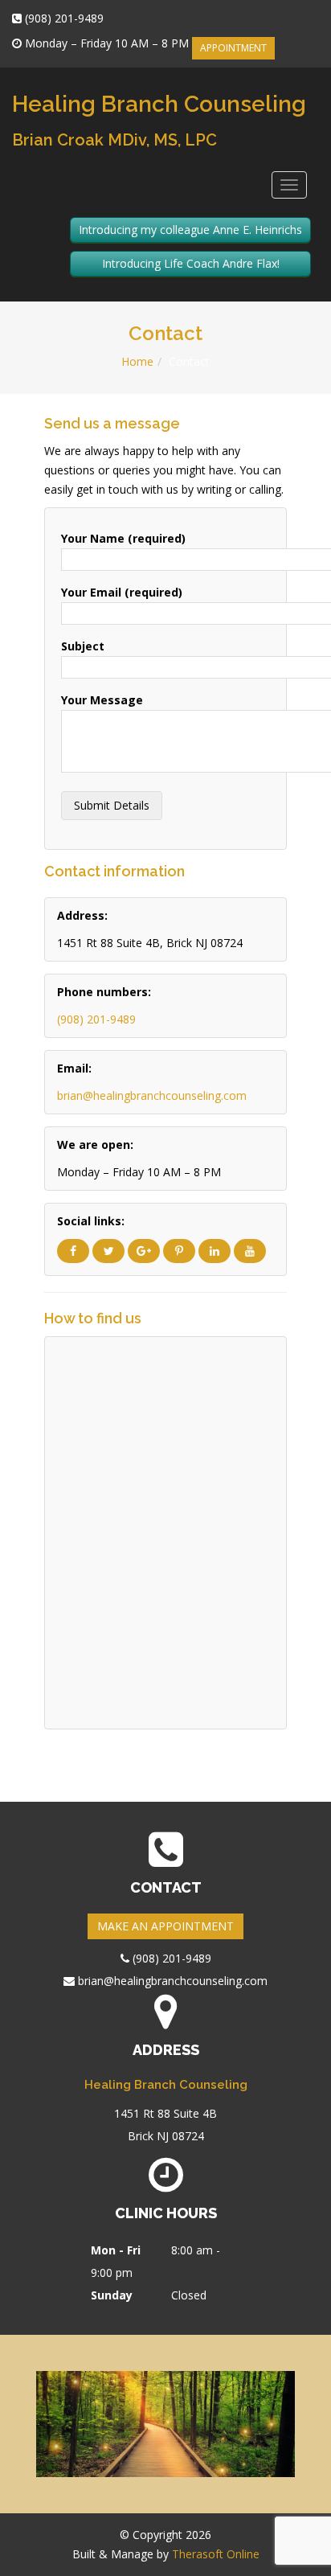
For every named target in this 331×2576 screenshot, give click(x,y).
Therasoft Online (216, 2554)
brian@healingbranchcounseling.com (152, 1095)
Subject (83, 646)
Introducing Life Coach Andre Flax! (191, 263)
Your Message (102, 700)
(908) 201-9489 (96, 1019)
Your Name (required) (123, 538)
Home (137, 361)
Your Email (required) (122, 592)
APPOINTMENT (233, 48)
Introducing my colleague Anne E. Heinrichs (190, 230)
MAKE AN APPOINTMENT (165, 1926)
